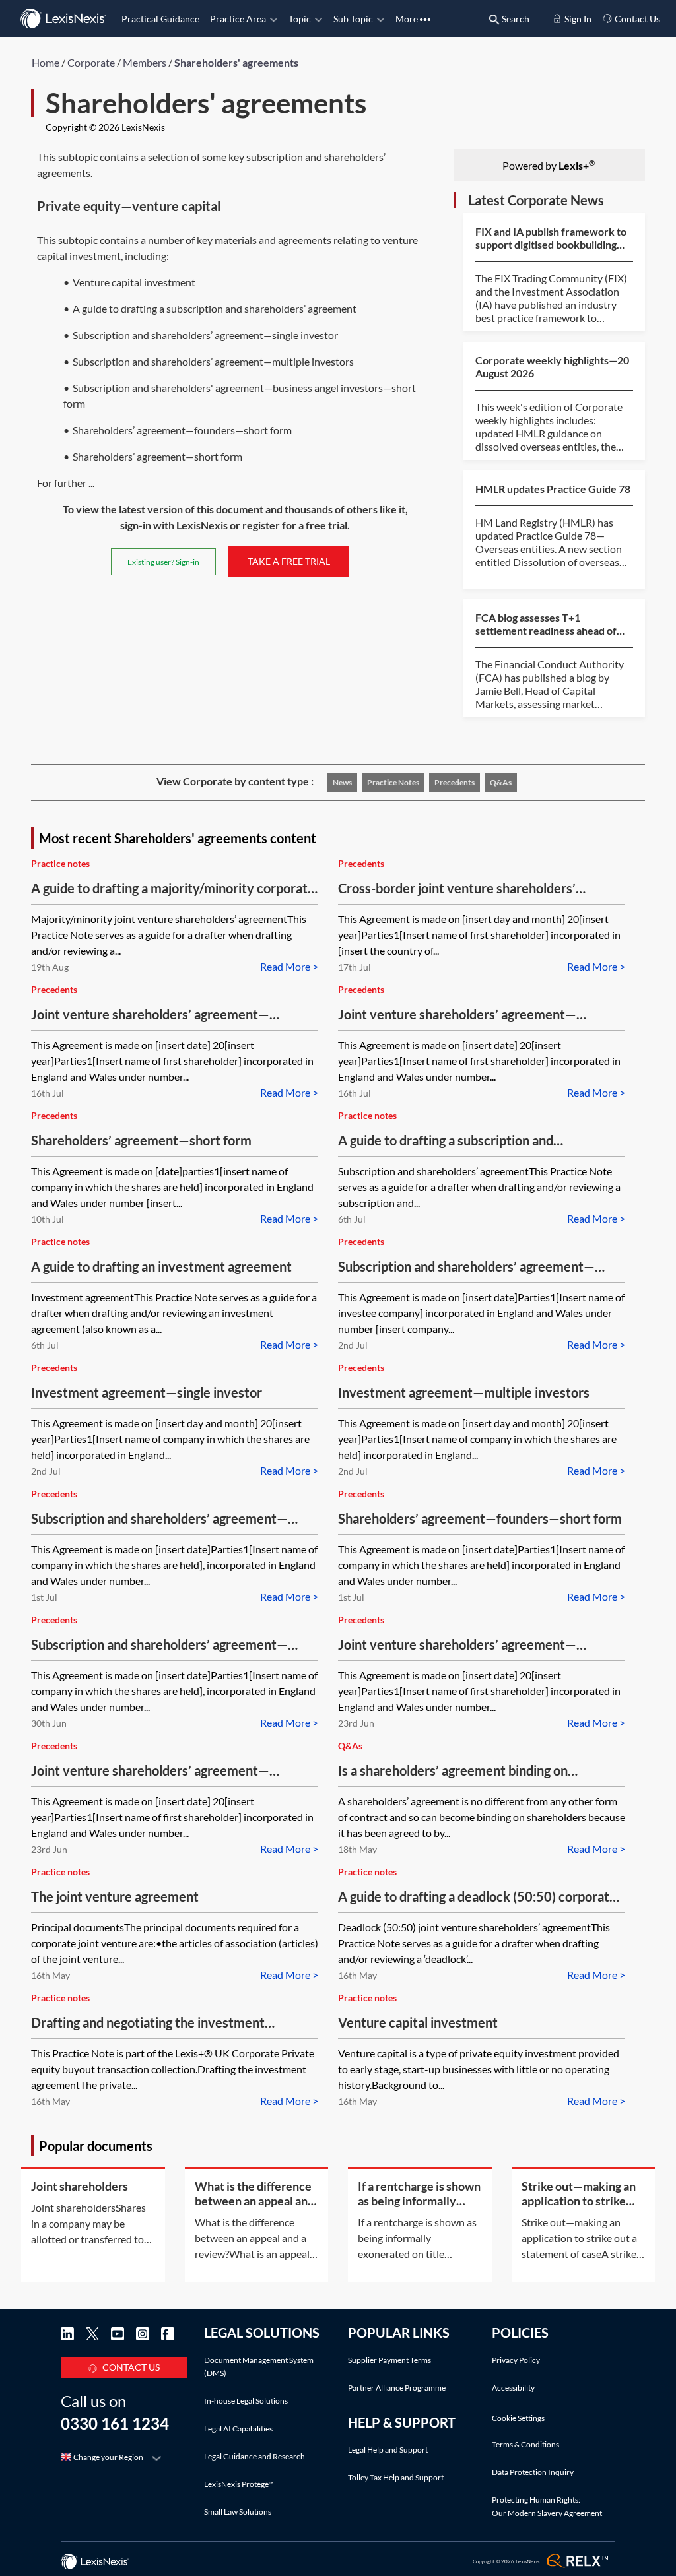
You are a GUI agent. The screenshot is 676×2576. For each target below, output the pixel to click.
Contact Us (636, 19)
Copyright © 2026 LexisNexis (105, 127)
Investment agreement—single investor (147, 1392)
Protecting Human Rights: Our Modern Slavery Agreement (547, 2506)
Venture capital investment (418, 2022)
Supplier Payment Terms (389, 2360)
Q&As (501, 782)
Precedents (455, 782)
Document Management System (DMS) (259, 2367)
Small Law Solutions (238, 2512)
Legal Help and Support (388, 2450)
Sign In (577, 19)
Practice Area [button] (238, 19)
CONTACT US (131, 2367)
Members (145, 62)
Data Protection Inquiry (533, 2472)
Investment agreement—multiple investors (464, 1392)
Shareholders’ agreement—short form (141, 1140)
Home (46, 62)
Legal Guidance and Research (254, 2456)
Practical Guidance (160, 19)
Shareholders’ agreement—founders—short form (480, 1518)
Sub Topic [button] (353, 19)
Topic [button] (300, 19)
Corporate (91, 62)
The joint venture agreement (115, 1896)
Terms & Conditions (525, 2444)
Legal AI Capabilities (238, 2429)
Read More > (289, 966)
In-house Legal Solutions (246, 2401)
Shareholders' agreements (236, 62)
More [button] (408, 19)
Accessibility (513, 2388)
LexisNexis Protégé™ (239, 2484)
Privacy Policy (516, 2360)
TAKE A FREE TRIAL (289, 561)
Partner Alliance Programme (397, 2388)
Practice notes (393, 782)
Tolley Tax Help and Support (396, 2477)
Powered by (549, 165)
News (342, 782)
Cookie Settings (518, 2418)
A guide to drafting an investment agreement (161, 1266)
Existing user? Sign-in (163, 562)
